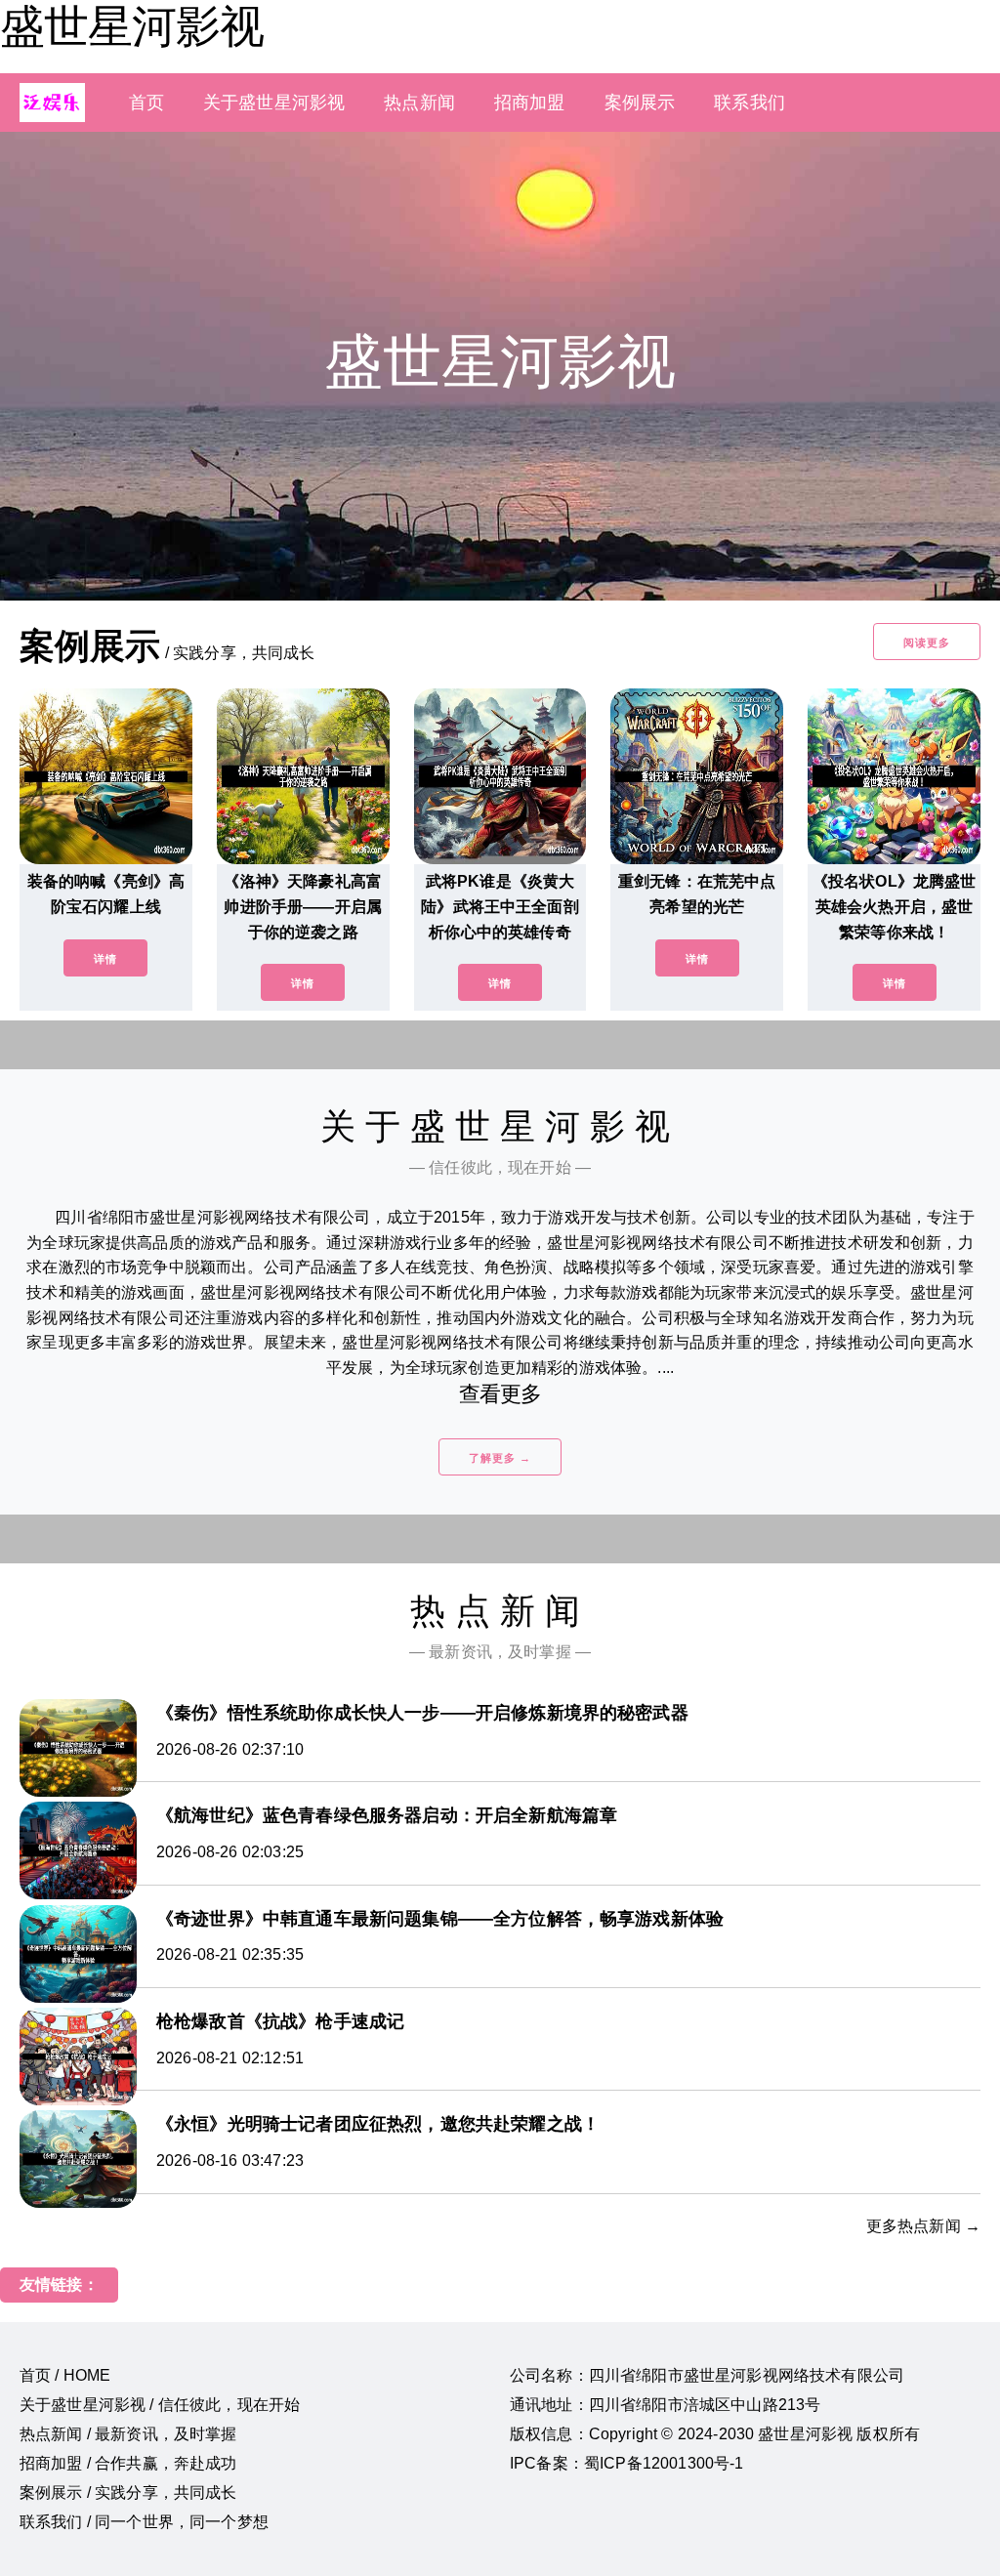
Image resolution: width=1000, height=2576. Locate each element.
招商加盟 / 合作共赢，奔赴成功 (128, 2463)
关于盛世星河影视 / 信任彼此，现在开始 (160, 2405)
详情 (105, 959)
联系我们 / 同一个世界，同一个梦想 (144, 2522)
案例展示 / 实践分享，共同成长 (128, 2493)
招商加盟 (530, 103)
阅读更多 (927, 643)
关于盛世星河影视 (274, 103)
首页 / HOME (65, 2375)
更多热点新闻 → (923, 2226)
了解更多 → (500, 1458)
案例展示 (640, 103)
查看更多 (500, 1394)
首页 (146, 103)
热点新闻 (419, 103)
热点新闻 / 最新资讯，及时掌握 (128, 2434)
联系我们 (750, 103)
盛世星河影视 (132, 26)
